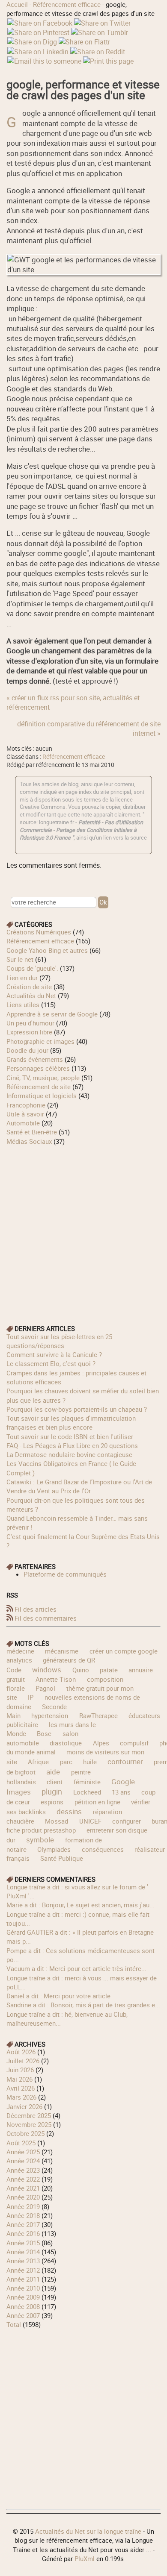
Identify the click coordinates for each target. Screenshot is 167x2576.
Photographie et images (40, 1041)
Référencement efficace (67, 4)
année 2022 (23, 2179)
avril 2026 (21, 2088)
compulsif (134, 1743)
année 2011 (23, 2279)
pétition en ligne (97, 1802)
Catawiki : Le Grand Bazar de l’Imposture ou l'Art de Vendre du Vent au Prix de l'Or (79, 1486)
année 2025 (23, 2152)
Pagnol (45, 1688)
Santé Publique (62, 1858)
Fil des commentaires (46, 1618)
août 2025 (21, 2143)
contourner (125, 1761)
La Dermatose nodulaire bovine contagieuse (69, 1454)
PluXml (85, 2558)
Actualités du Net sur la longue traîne (88, 2531)
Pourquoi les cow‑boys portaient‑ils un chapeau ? (77, 1409)
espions (52, 1802)
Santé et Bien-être (32, 1132)
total (15, 2324)
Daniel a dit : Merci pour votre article (58, 1996)
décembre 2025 (29, 2115)
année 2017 (23, 2224)
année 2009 (23, 2297)
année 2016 (23, 2233)
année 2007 (23, 2315)
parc (66, 1762)
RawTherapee (98, 1715)
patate (109, 1670)
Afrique (38, 1762)
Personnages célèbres (38, 1068)
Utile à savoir (25, 1114)
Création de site (29, 987)
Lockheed (87, 1792)
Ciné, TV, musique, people (43, 1078)
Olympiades (54, 1849)
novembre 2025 (29, 2124)
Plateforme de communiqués (65, 1574)
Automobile (23, 1123)
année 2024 (23, 2161)
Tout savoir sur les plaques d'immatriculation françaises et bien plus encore (71, 1423)
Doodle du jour (27, 1050)
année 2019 (23, 2206)
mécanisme (62, 1651)
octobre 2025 (25, 2133)
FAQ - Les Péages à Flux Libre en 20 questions (72, 1445)
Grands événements (35, 1059)
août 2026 (21, 2052)
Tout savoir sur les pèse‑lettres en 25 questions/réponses (59, 1341)
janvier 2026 (24, 2106)
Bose (44, 1733)
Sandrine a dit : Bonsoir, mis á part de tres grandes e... (83, 2005)
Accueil (17, 4)
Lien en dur (22, 978)
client (55, 1782)
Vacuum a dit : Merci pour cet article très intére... (76, 1968)
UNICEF (90, 1821)
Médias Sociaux (29, 1141)
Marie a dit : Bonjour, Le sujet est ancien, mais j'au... (81, 1905)
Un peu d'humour (30, 1023)
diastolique (66, 1743)
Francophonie (26, 1105)
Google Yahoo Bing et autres (47, 950)
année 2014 (23, 2252)
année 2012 (23, 2270)
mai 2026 (19, 2079)
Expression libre (29, 1032)
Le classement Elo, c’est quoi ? (51, 1363)
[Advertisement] (83, 1229)
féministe (87, 1782)
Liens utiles (23, 1005)
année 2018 (23, 2215)
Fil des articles (36, 1609)
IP (31, 1697)
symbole (40, 1840)
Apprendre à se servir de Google (52, 1014)
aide (53, 1772)
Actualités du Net (31, 996)
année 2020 (23, 2197)
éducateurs (144, 1715)
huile (90, 1762)
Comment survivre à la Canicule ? (54, 1354)
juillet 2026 (23, 2061)
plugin (52, 1792)
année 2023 (23, 2170)
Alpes (101, 1743)
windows (47, 1670)
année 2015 (23, 2243)
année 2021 (23, 2188)
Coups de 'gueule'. (32, 968)
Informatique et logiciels (42, 1096)
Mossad (57, 1821)
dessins (69, 1811)
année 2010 (23, 2288)
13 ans (121, 1792)
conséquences (103, 1849)
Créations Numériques (39, 932)
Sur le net (20, 959)
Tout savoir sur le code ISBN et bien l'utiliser (70, 1436)
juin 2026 (20, 2070)
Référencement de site (39, 1087)
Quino (81, 1670)
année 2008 (23, 2306)
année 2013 (23, 2261)
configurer (127, 1821)
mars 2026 (21, 2097)
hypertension (50, 1715)
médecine (20, 1651)
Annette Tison (56, 1679)
